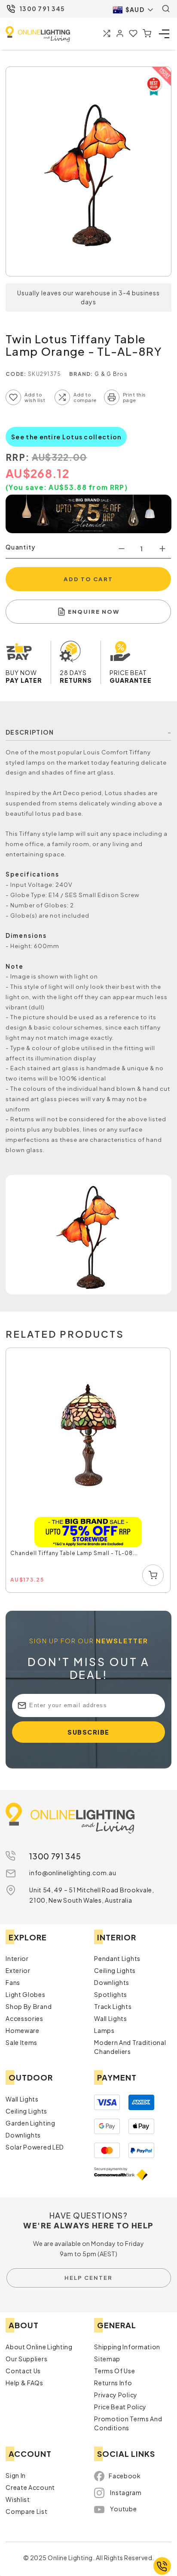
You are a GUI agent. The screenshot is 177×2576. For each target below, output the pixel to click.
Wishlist (18, 2499)
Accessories (24, 2018)
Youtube (123, 2509)
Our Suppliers (26, 2359)
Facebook (125, 2476)
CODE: (16, 374)
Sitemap (107, 2359)
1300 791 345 (42, 9)
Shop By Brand (29, 2006)
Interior (17, 1958)
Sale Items (21, 2042)
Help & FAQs (24, 2383)
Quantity (20, 547)
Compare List (26, 2511)
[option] (88, 1471)
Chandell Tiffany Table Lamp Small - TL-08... (74, 1553)
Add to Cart (88, 579)
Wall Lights (111, 2018)
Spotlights (111, 1994)
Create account (30, 2487)
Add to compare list (62, 397)
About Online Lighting (39, 2347)
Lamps (104, 2030)
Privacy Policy (116, 2395)
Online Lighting (38, 34)
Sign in (16, 2475)
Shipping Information (127, 2347)
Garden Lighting (31, 2123)
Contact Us (23, 2371)
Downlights (112, 1982)
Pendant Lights (117, 1958)
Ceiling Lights (115, 1970)
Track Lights (113, 2006)
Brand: (81, 374)
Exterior (18, 1970)
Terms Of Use (114, 2371)
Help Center (88, 2278)
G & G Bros (111, 374)
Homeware (23, 2030)
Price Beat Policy (120, 2407)
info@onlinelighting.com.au (73, 1873)
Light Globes (25, 1994)
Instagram (126, 2492)
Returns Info (113, 2383)
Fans (13, 1982)
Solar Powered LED (35, 2147)
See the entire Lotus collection (66, 437)
